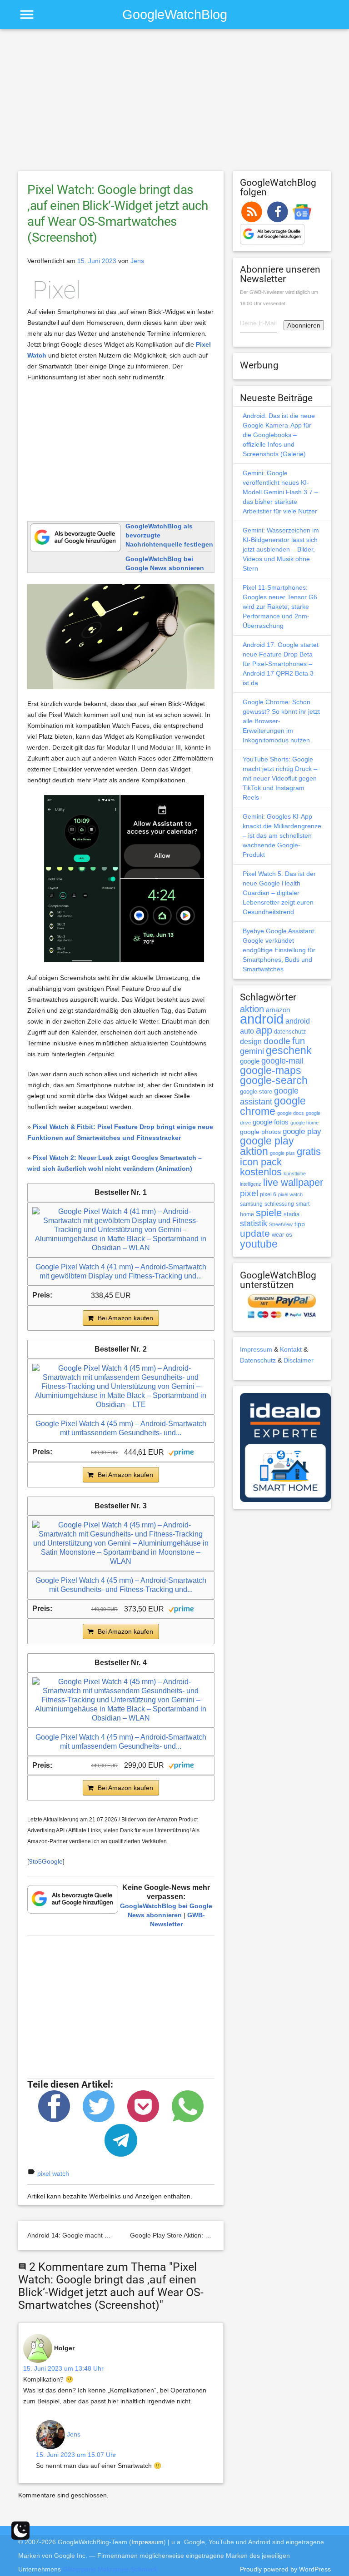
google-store (256, 1092)
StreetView (281, 1224)
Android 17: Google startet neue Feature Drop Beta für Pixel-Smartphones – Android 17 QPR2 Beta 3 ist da (281, 664)
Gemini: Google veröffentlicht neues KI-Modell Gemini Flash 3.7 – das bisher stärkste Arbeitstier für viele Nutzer (280, 492)
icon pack (261, 1162)
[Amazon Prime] (181, 1452)
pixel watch (53, 2173)
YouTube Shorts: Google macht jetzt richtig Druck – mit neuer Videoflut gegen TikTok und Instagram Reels (280, 778)
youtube (259, 1244)
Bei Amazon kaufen (125, 1318)
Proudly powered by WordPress (285, 2569)
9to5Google (46, 1861)
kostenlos (261, 1172)
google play (302, 1131)
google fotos (271, 1122)
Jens (137, 261)
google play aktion (267, 1146)
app (264, 1030)
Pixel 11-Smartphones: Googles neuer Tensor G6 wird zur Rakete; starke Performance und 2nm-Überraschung (280, 607)
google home (304, 1123)
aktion (252, 1009)
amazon (278, 1010)
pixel (249, 1193)
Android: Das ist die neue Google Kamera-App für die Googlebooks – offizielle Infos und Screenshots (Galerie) (279, 435)
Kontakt (291, 1349)
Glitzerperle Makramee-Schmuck (110, 2569)
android (262, 1019)
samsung (251, 1204)
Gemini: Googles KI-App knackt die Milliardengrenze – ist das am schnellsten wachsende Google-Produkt (282, 835)
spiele (269, 1213)
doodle (277, 1041)
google (250, 1061)
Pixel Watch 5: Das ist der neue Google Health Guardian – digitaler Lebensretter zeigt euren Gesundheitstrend (279, 893)
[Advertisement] (174, 104)
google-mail (282, 1061)
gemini (252, 1051)
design (251, 1041)
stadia (292, 1214)
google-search (274, 1081)
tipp (300, 1224)
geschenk (289, 1051)
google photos (260, 1132)
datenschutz (290, 1032)
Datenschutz (258, 1360)
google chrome (273, 1106)
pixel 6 (268, 1194)
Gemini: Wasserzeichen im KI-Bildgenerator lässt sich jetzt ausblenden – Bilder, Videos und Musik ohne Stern (281, 549)
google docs (291, 1113)
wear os (282, 1235)
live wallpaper (293, 1182)
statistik (254, 1223)
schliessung (279, 1204)
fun (299, 1041)
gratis (309, 1151)
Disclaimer (299, 1360)
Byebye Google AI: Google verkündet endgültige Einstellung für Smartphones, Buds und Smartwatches (279, 950)
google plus (282, 1153)
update (255, 1233)
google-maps (271, 1070)
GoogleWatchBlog (175, 14)
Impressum (256, 1349)
